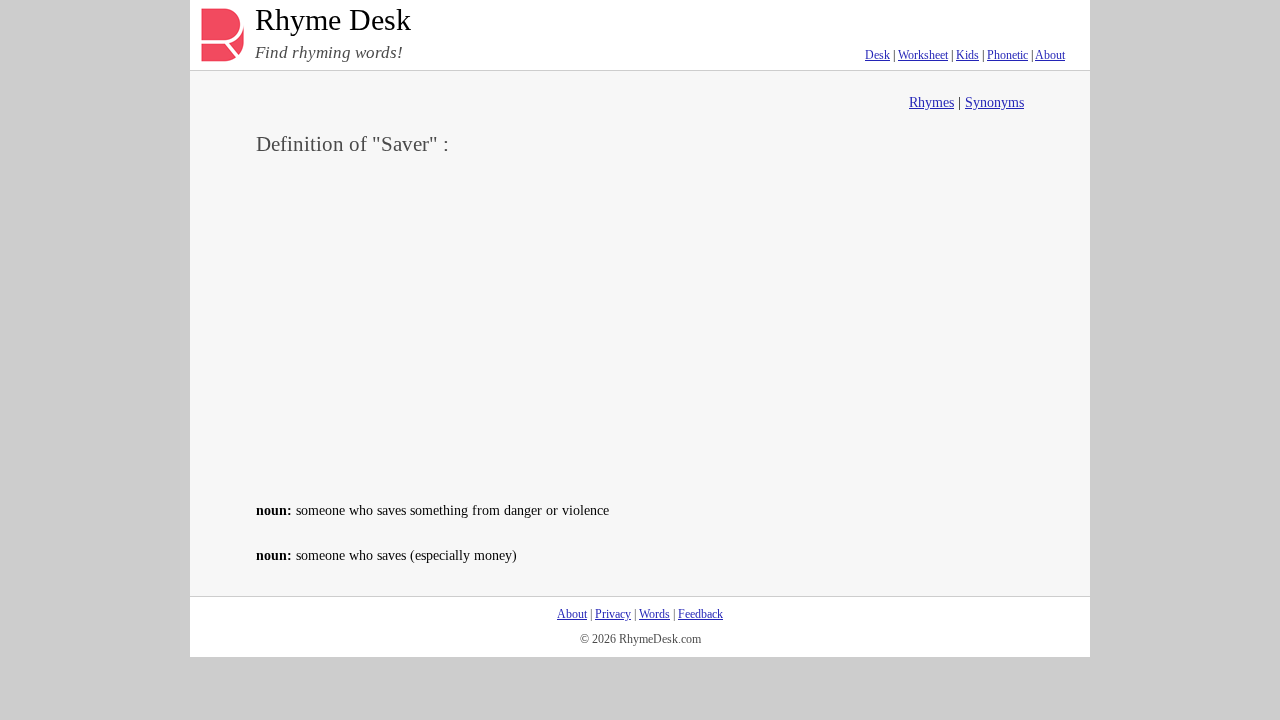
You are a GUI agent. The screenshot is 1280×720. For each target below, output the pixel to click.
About (1050, 55)
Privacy (613, 614)
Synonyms (994, 102)
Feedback (700, 614)
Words (654, 614)
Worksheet (923, 55)
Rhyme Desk (333, 20)
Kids (967, 55)
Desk (877, 55)
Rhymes (931, 102)
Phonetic (1007, 55)
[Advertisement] (640, 326)
